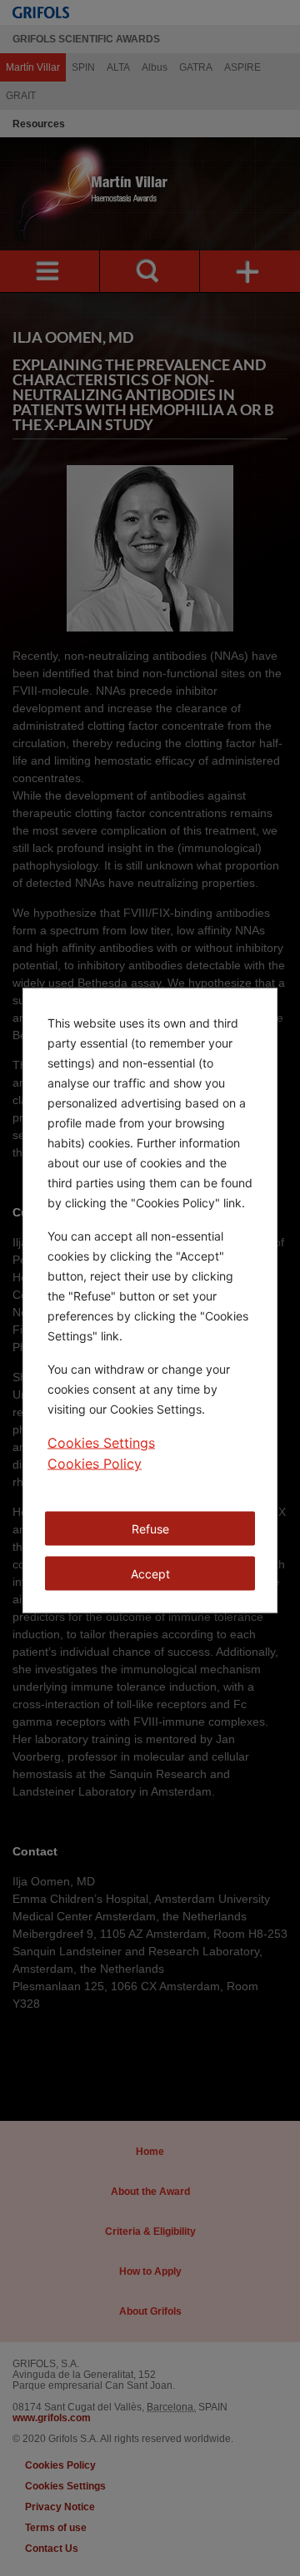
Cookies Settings (101, 1443)
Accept (150, 1574)
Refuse (150, 1529)
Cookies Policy (95, 1464)
